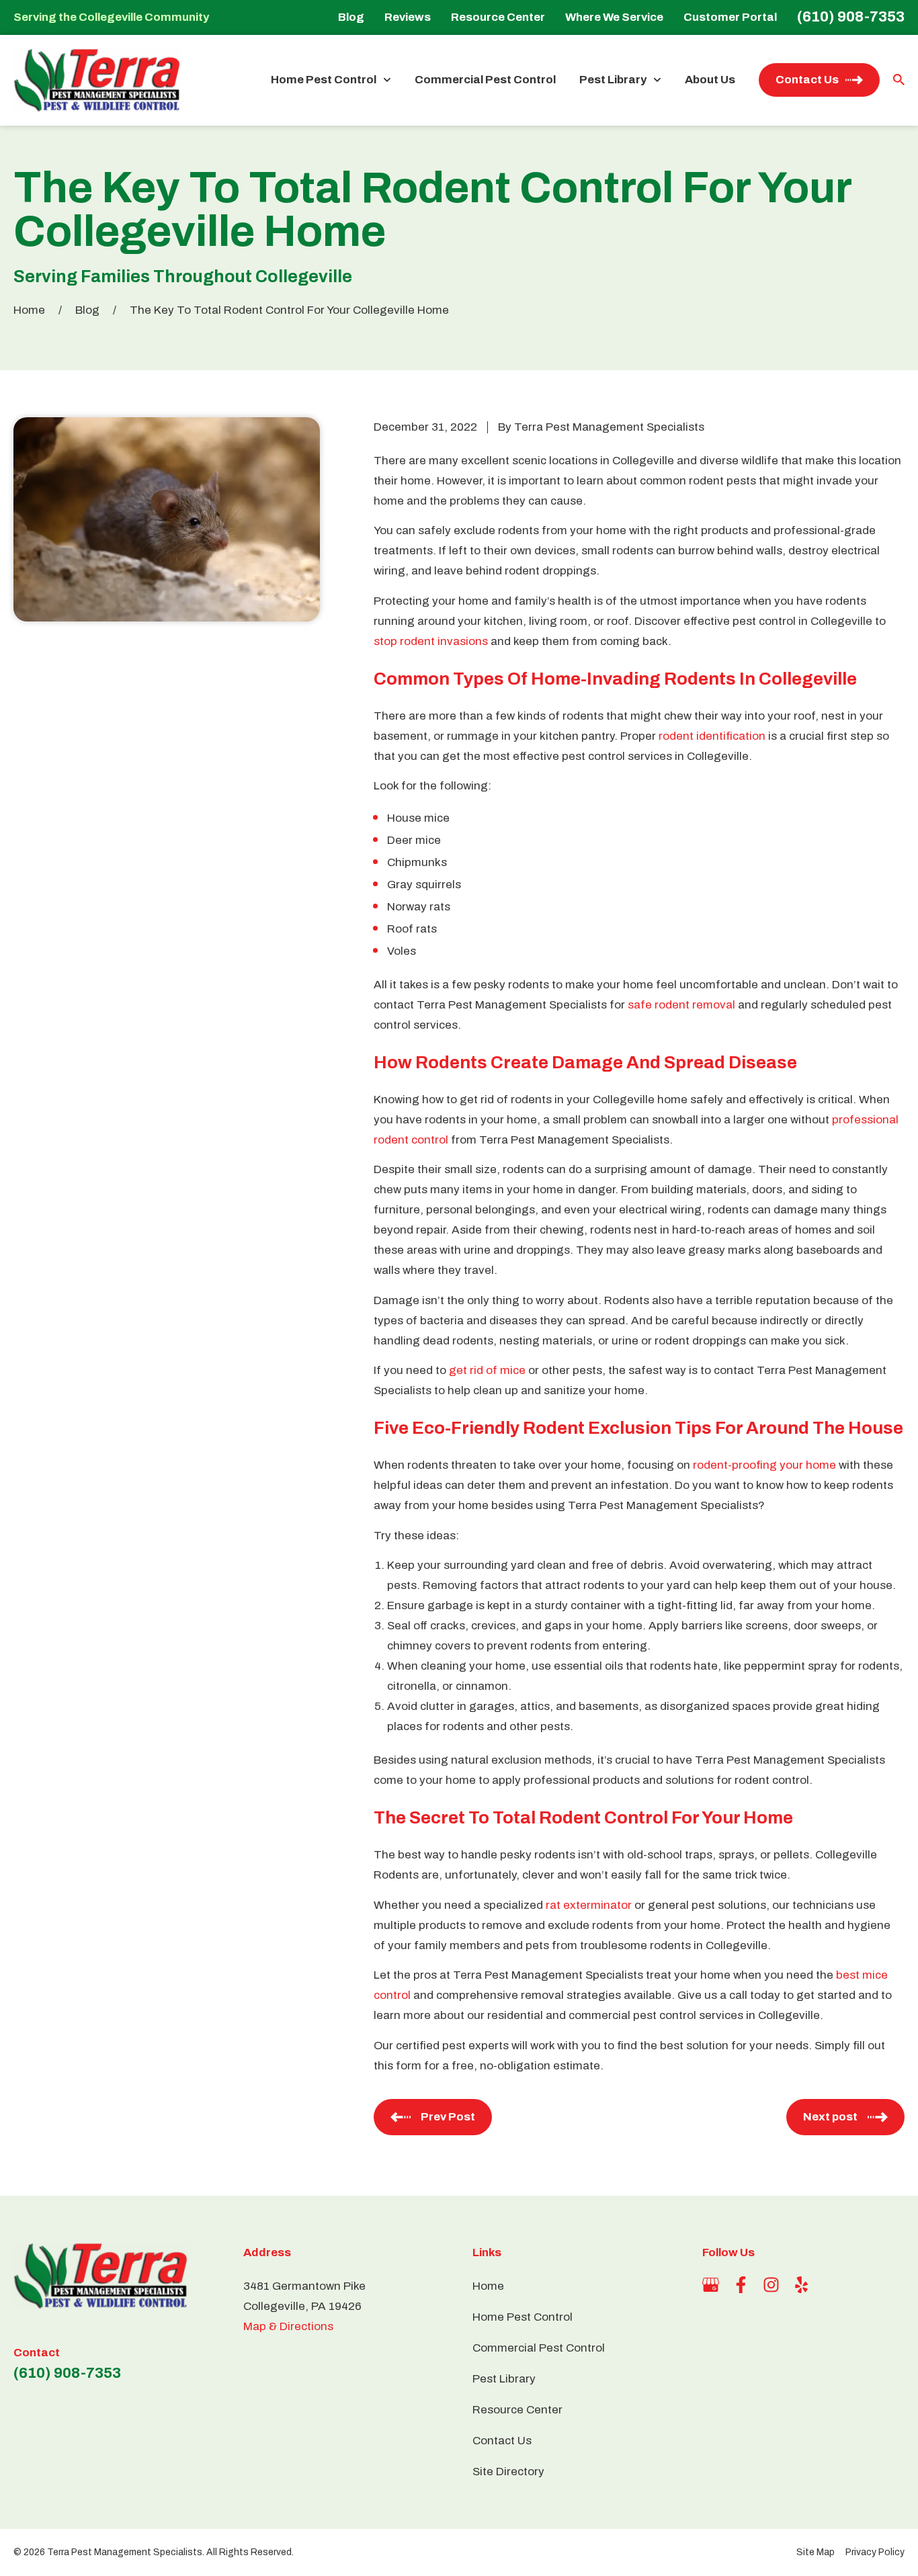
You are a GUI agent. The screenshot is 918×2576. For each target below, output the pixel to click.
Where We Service (614, 17)
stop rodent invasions (431, 641)
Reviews (408, 17)
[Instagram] (771, 2285)
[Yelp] (801, 2285)
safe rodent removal (681, 1005)
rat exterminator (589, 1905)
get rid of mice (487, 1370)
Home (29, 310)
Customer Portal (730, 17)
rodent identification (712, 736)
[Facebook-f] (741, 2285)
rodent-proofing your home (764, 1465)
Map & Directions (288, 2326)
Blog (351, 17)
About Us (710, 80)
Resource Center (498, 17)
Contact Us (807, 80)
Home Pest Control (324, 80)
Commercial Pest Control (485, 80)
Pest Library (613, 80)
